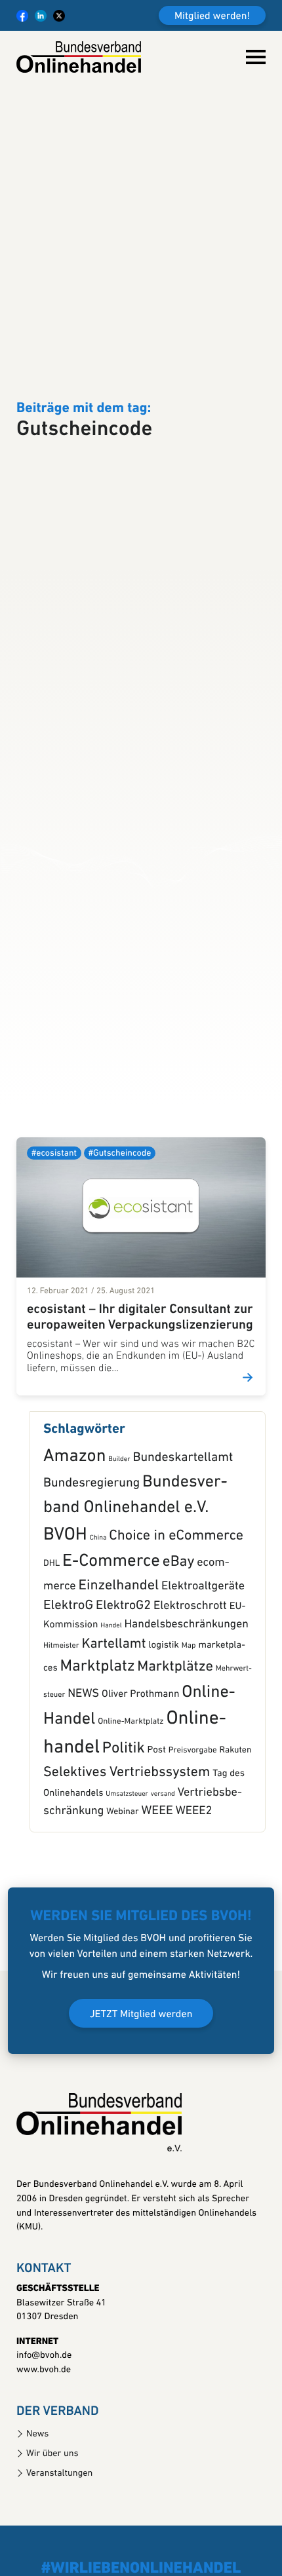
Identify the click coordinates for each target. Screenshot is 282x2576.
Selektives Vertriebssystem (127, 1843)
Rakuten (235, 1820)
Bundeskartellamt (183, 1527)
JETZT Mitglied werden (141, 2084)
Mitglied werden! (212, 16)
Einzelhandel (119, 1655)
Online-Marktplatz (131, 1791)
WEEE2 (194, 1881)
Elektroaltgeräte (203, 1656)
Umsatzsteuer (127, 1864)
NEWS (83, 1763)
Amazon (74, 1526)
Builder (119, 1529)
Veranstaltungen (59, 2543)
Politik (124, 1818)
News (37, 2504)
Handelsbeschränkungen (187, 1695)
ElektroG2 (123, 1676)
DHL (51, 1634)
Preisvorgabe (193, 1820)
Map (189, 1715)
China (98, 1607)
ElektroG (68, 1676)
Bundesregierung (91, 1553)
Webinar (122, 1882)
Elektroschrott (190, 1676)
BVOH (65, 1604)
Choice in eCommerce (176, 1605)
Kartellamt (113, 1714)
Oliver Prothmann (140, 1764)
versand (163, 1864)
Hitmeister (61, 1715)
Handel (111, 1695)
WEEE (157, 1881)
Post (157, 1820)
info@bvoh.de (44, 2426)
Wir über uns (52, 2523)
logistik (164, 1715)
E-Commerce (111, 1631)
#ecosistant (54, 1223)
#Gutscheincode (120, 1223)
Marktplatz (98, 1737)
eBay (179, 1632)
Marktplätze (175, 1736)
